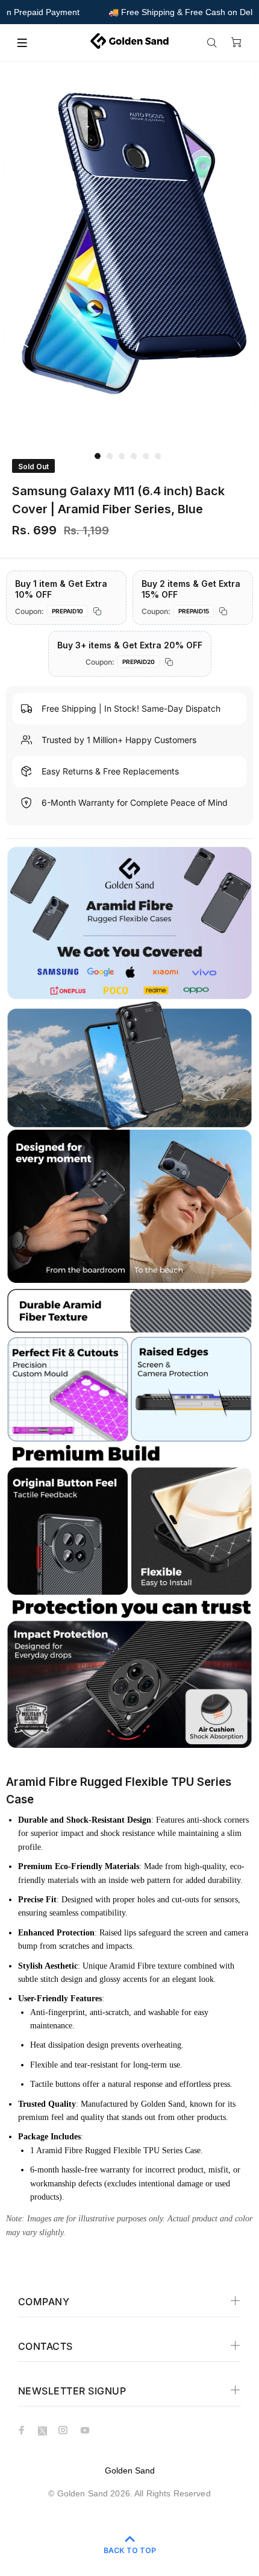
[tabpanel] (129, 256)
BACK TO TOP (130, 2550)
